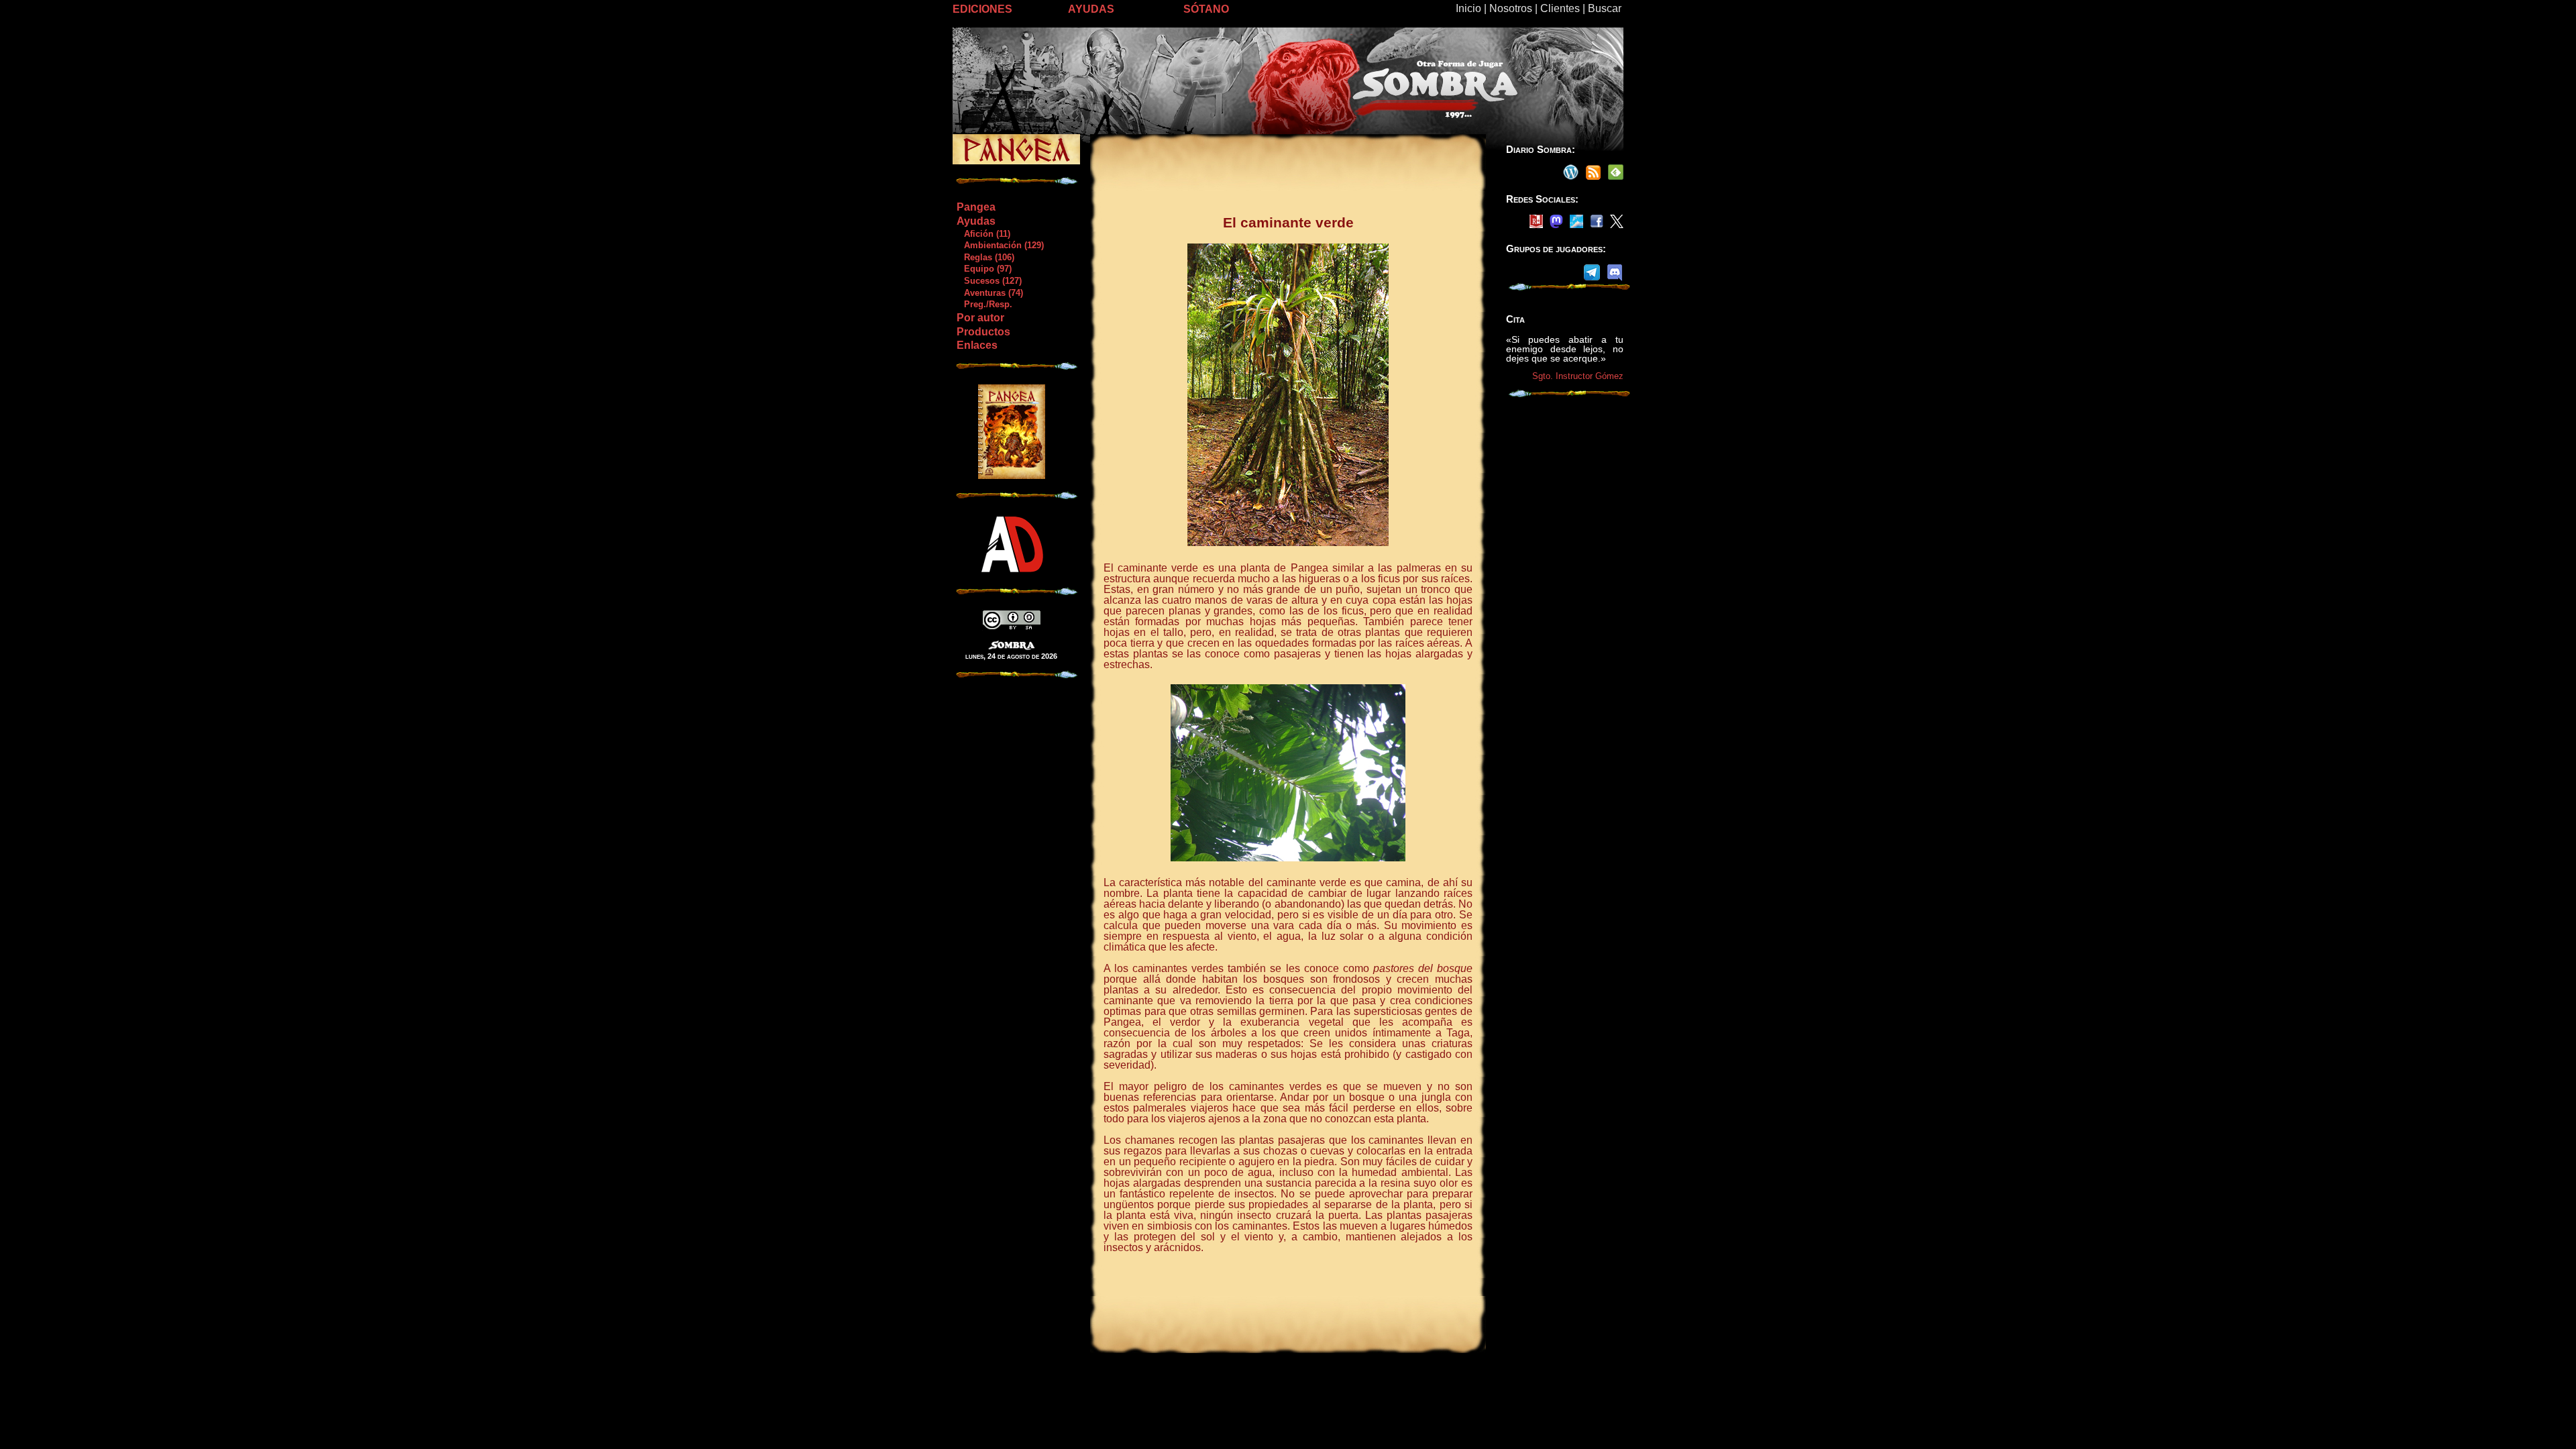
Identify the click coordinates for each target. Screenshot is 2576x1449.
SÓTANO (1206, 9)
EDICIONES (982, 9)
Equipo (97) (984, 269)
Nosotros (1511, 8)
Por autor (980, 318)
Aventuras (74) (989, 293)
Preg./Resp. (984, 304)
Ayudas (976, 221)
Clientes (1560, 8)
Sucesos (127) (989, 281)
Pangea (976, 207)
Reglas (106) (985, 257)
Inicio (1468, 8)
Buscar (1605, 8)
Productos (983, 332)
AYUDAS (1091, 9)
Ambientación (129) (1000, 245)
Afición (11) (983, 234)
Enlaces (977, 345)
